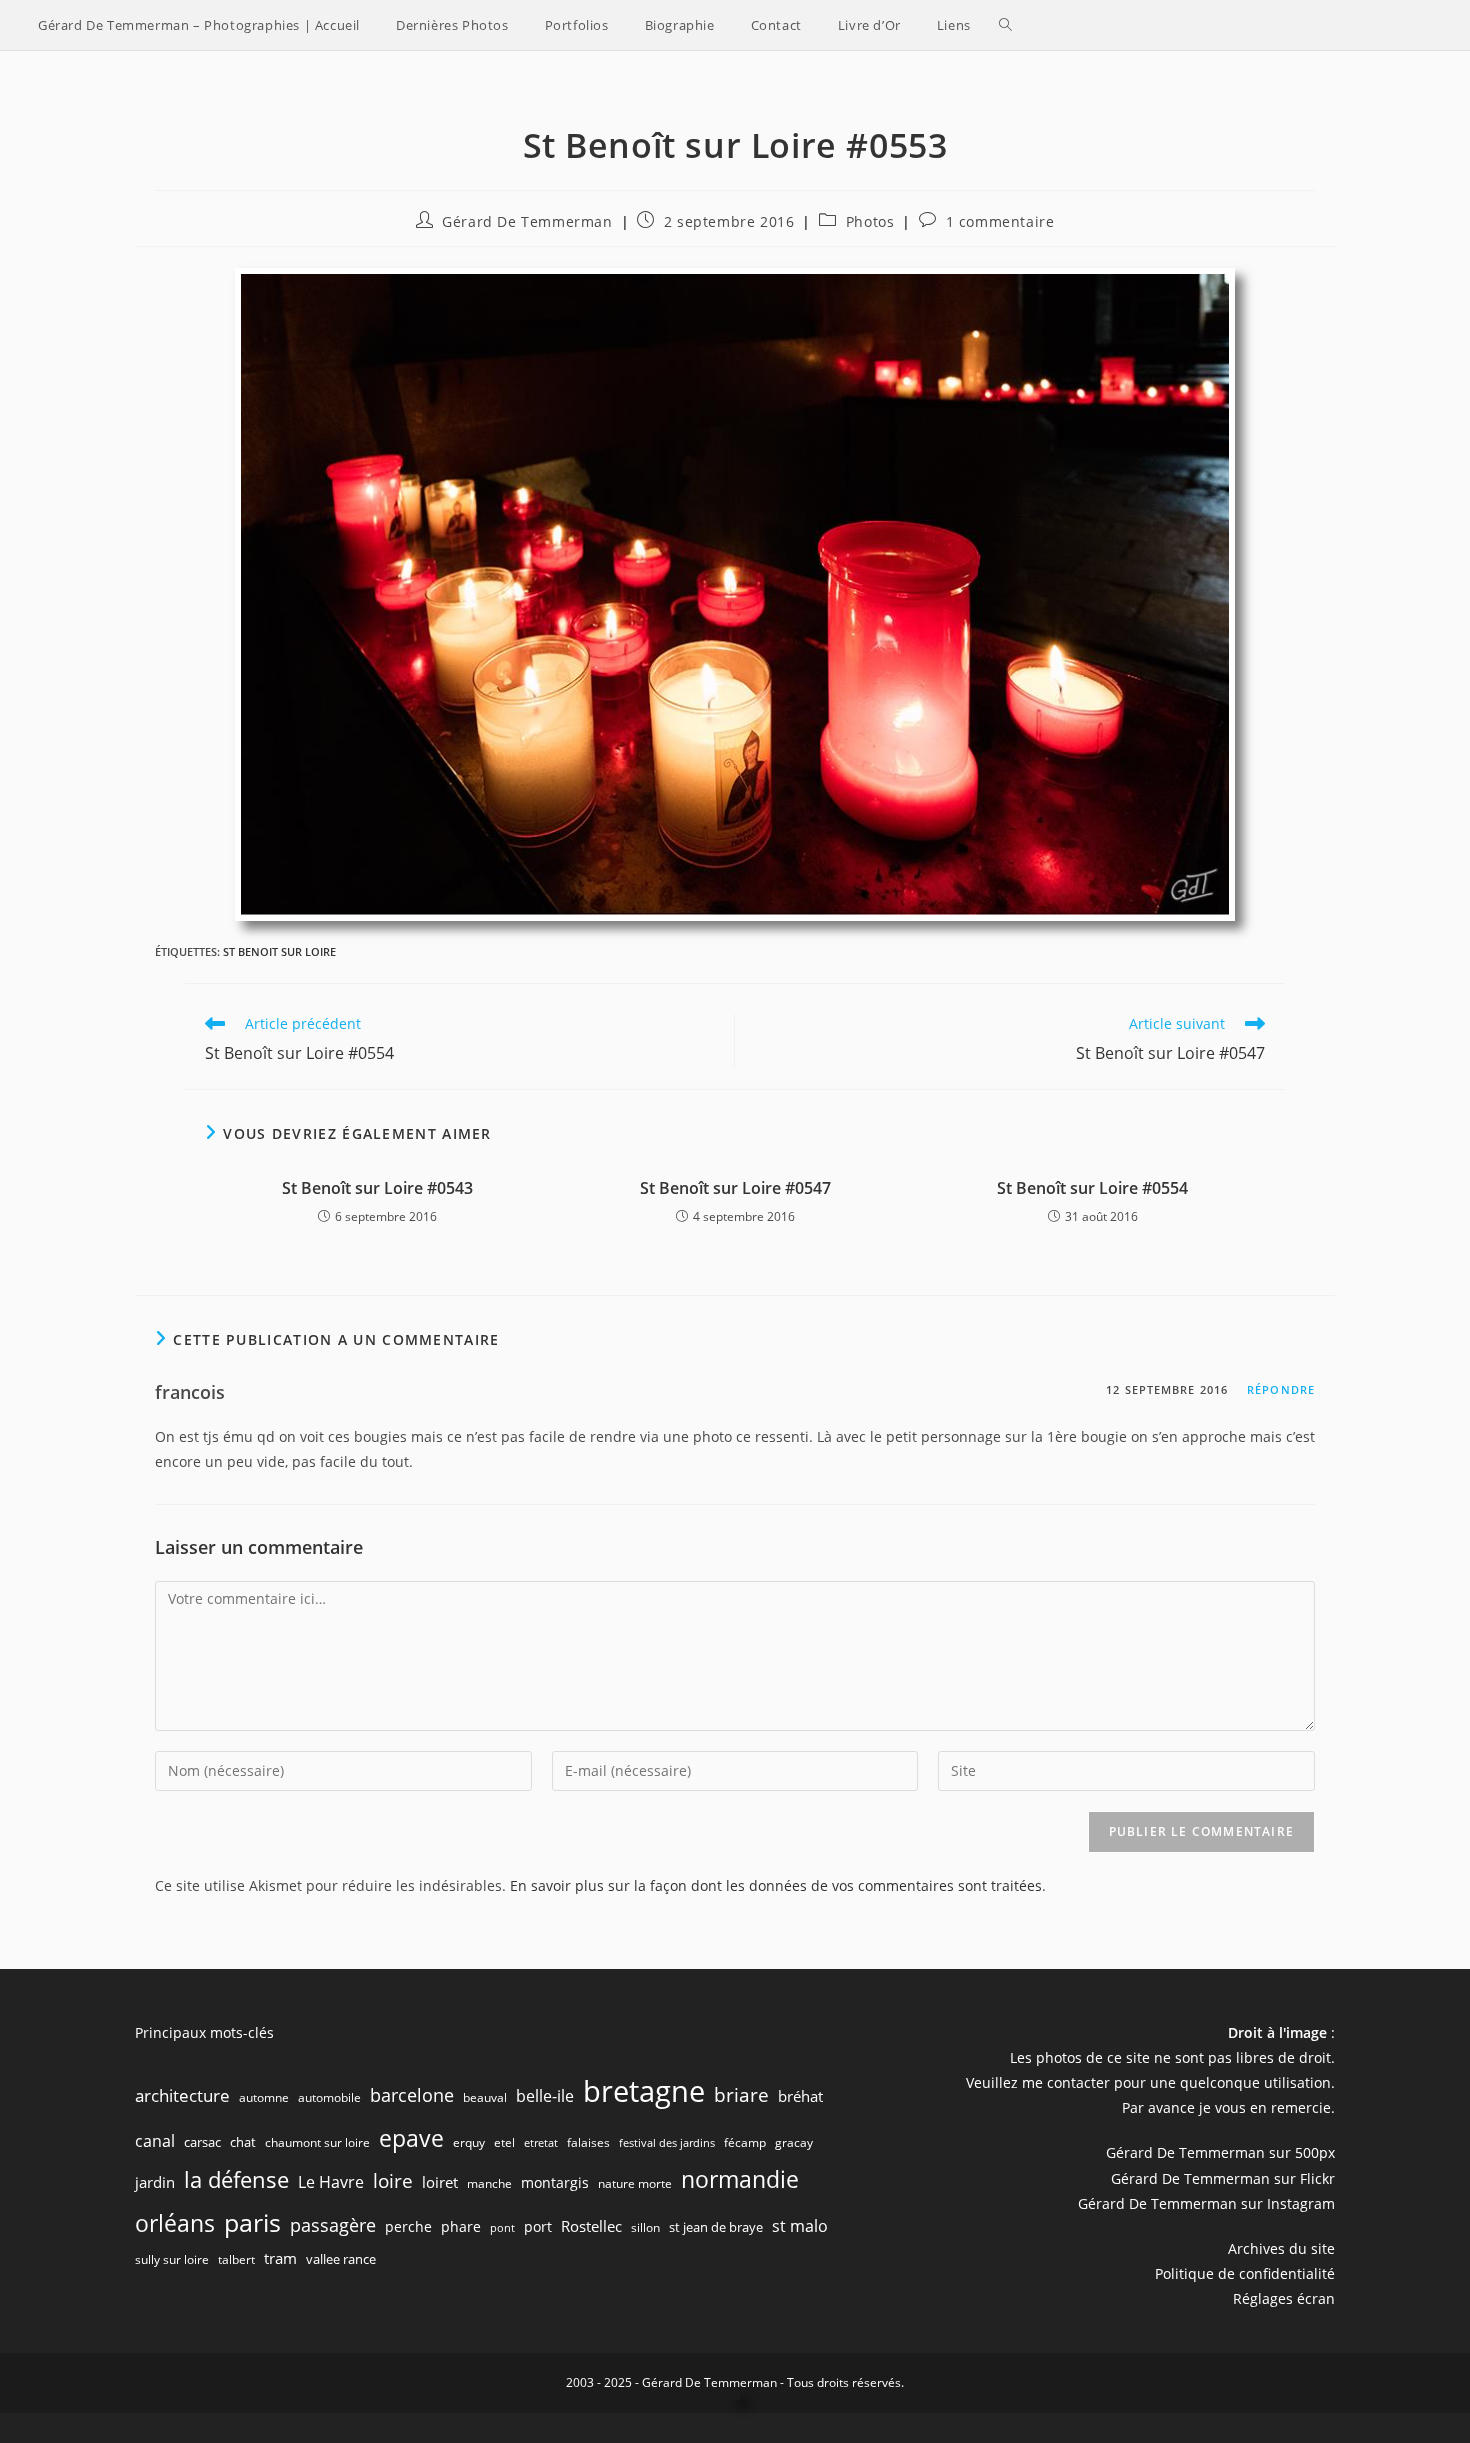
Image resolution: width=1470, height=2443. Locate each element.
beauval (485, 2097)
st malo (800, 2226)
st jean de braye (716, 2227)
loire (393, 2181)
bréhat (800, 2096)
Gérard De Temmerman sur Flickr (1223, 2178)
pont (502, 2228)
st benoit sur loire (279, 951)
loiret (440, 2182)
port (538, 2226)
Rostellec (591, 2226)
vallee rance (341, 2259)
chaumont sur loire (317, 2142)
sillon (645, 2227)
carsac (202, 2142)
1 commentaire (1000, 221)
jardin (155, 2182)
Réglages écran (1284, 2298)
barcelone (412, 2095)
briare (741, 2094)
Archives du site (1281, 2248)
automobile (329, 2097)
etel (504, 2142)
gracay (794, 2142)
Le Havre (331, 2182)
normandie (740, 2179)
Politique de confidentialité (1245, 2273)
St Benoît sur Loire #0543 (377, 1188)
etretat (541, 2143)
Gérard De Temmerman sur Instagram (1206, 2203)
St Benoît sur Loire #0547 (735, 1188)
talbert (236, 2259)
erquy (469, 2142)
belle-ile (545, 2096)
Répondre (1281, 1389)
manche (489, 2183)
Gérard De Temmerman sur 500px (1220, 2152)
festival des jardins (667, 2143)
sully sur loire (172, 2259)
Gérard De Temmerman (527, 221)
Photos (870, 221)
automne (264, 2097)
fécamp (745, 2142)
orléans (175, 2223)
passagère (333, 2225)
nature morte (635, 2183)
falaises (588, 2142)
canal (155, 2141)
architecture (182, 2095)
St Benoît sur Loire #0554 (1092, 1188)
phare (461, 2226)
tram (280, 2258)
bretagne (644, 2091)
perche (408, 2226)
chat (243, 2142)
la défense (236, 2179)
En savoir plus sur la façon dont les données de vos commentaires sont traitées (776, 1885)
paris (252, 2222)
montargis (555, 2182)
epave (411, 2138)
